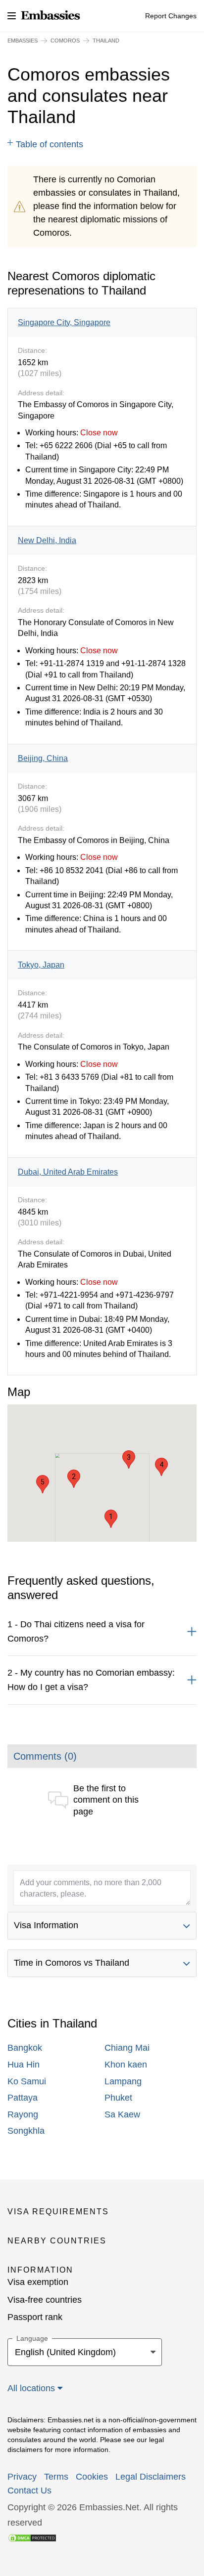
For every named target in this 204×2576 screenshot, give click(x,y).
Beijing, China (43, 758)
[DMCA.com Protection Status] (32, 2537)
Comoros (65, 41)
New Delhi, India (47, 540)
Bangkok (25, 2048)
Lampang (123, 2081)
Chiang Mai (127, 2048)
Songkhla (26, 2131)
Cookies (92, 2477)
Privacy (22, 2477)
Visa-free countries (45, 2300)
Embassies (23, 41)
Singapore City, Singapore (64, 322)
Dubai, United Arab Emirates (68, 1172)
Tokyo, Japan (41, 965)
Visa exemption (38, 2282)
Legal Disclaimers (151, 2477)
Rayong (23, 2114)
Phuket (118, 2098)
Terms (56, 2477)
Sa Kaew (122, 2114)
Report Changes (171, 16)
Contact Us (29, 2491)
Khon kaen (126, 2065)
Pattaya (23, 2098)
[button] (111, 1519)
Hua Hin (24, 2065)
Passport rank (35, 2317)
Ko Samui (27, 2081)
